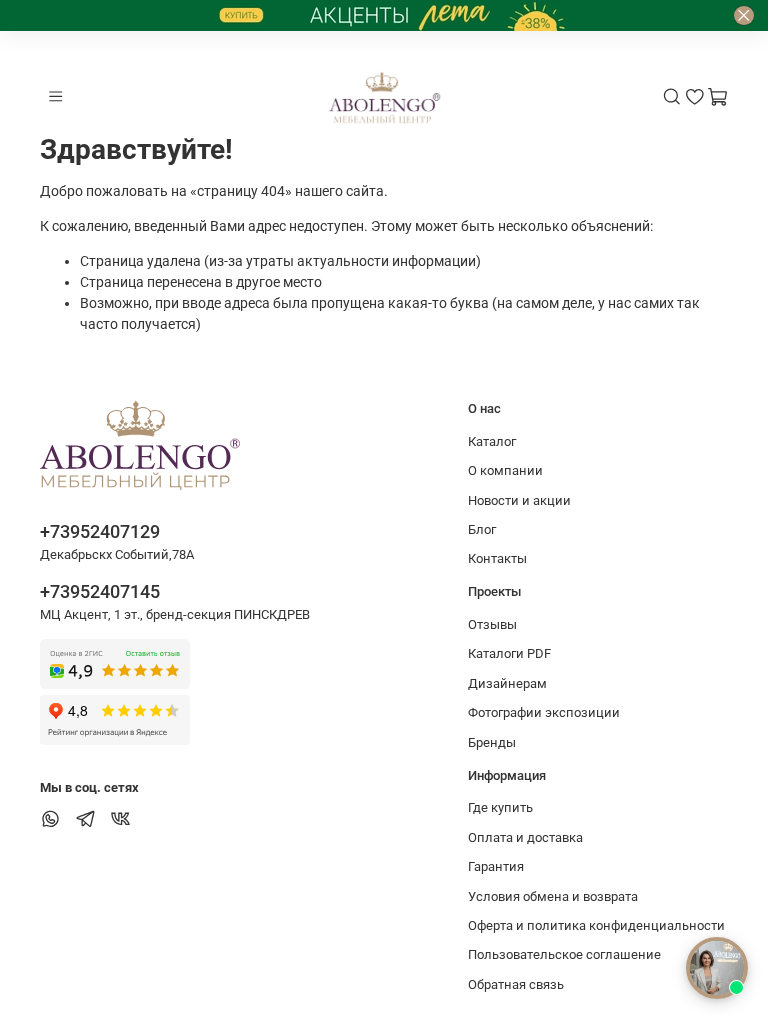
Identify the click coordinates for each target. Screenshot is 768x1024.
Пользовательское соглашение (564, 954)
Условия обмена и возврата (553, 896)
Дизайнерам (507, 683)
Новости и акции (519, 500)
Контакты (497, 558)
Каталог (492, 441)
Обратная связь (516, 984)
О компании (505, 470)
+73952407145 (100, 591)
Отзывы (492, 624)
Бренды (492, 742)
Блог (482, 529)
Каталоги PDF (509, 653)
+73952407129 (100, 531)
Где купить (500, 807)
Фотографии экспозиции (544, 712)
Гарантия (496, 866)
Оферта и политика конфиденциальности (596, 925)
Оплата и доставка (525, 837)
